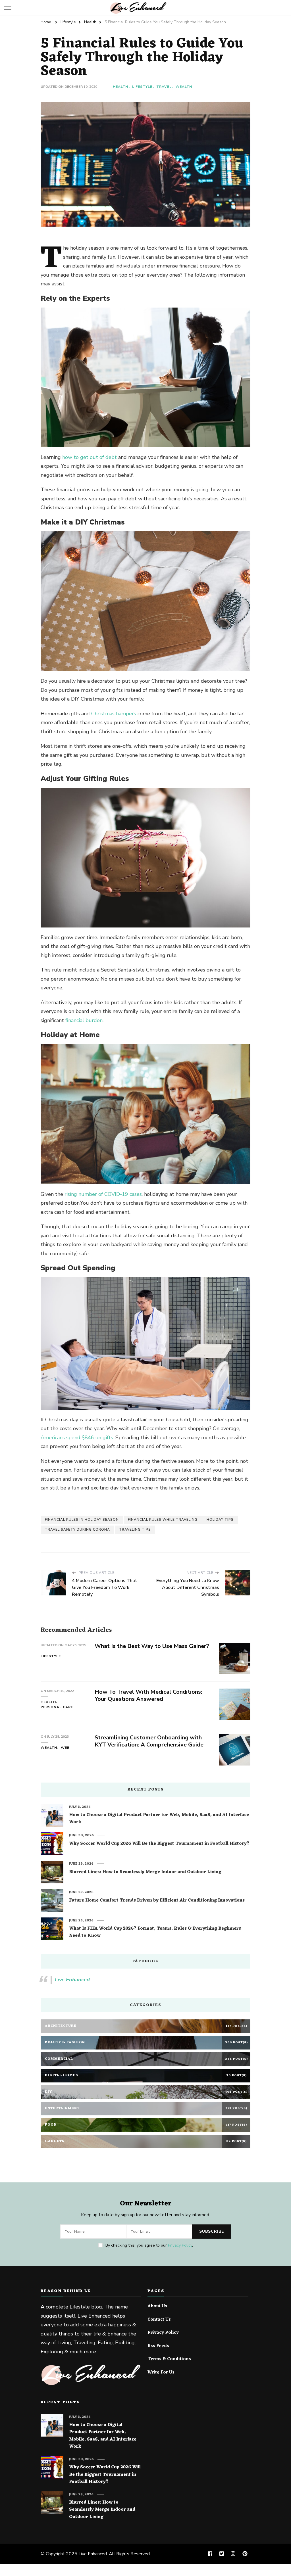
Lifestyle (142, 87)
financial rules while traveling (163, 1520)
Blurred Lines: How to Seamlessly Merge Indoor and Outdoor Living (145, 1872)
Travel (164, 87)
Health (120, 87)
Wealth (184, 87)
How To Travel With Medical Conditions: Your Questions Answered (148, 1695)
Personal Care (57, 1707)
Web (65, 1748)
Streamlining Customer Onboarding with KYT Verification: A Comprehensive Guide (149, 1741)
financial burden (84, 1020)
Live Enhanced (72, 1980)
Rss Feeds (158, 2346)
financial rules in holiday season (82, 1520)
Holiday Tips (220, 1520)
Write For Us (161, 2373)
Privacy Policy (180, 2245)
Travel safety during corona (77, 1530)
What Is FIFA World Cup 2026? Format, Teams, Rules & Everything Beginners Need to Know (155, 1932)
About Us (157, 2307)
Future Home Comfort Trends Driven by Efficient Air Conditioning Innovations (157, 1901)
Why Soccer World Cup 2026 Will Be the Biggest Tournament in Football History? (159, 1844)
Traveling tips (135, 1530)
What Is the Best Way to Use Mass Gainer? (152, 1646)
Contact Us (159, 2320)
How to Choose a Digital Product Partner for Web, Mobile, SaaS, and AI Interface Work (159, 1819)
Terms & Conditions (169, 2359)
